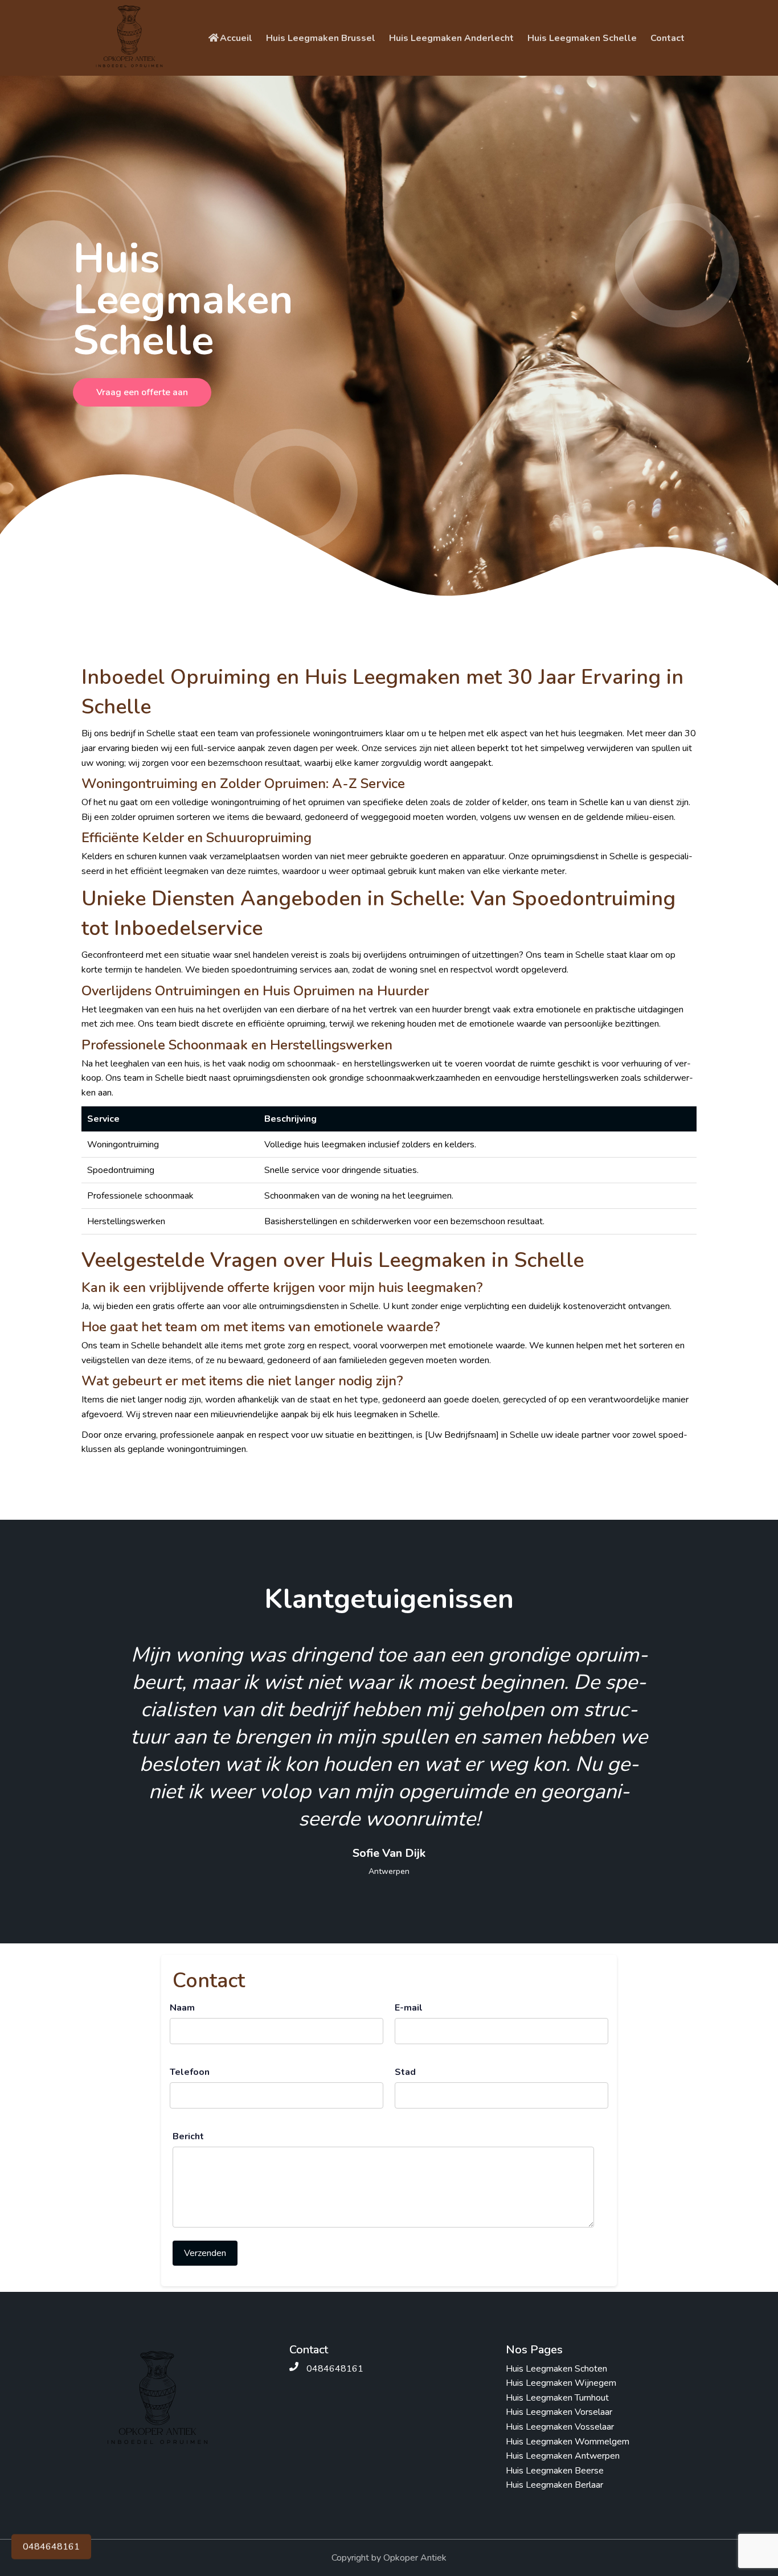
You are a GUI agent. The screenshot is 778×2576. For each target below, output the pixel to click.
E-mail (409, 2008)
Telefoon (190, 2072)
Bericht (188, 2136)
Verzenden (205, 2253)
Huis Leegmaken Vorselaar (559, 2412)
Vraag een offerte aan (142, 392)
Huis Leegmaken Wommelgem (568, 2442)
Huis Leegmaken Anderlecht (451, 38)
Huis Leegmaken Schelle (582, 38)
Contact (668, 38)
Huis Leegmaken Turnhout (557, 2398)
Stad (405, 2072)
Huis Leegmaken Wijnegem (561, 2383)
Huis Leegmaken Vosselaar (560, 2427)
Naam (182, 2008)
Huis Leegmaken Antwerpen (563, 2456)
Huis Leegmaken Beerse (555, 2471)
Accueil (236, 38)
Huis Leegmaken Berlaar (554, 2485)
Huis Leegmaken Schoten (556, 2369)
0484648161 (51, 2549)
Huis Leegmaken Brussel (321, 38)
